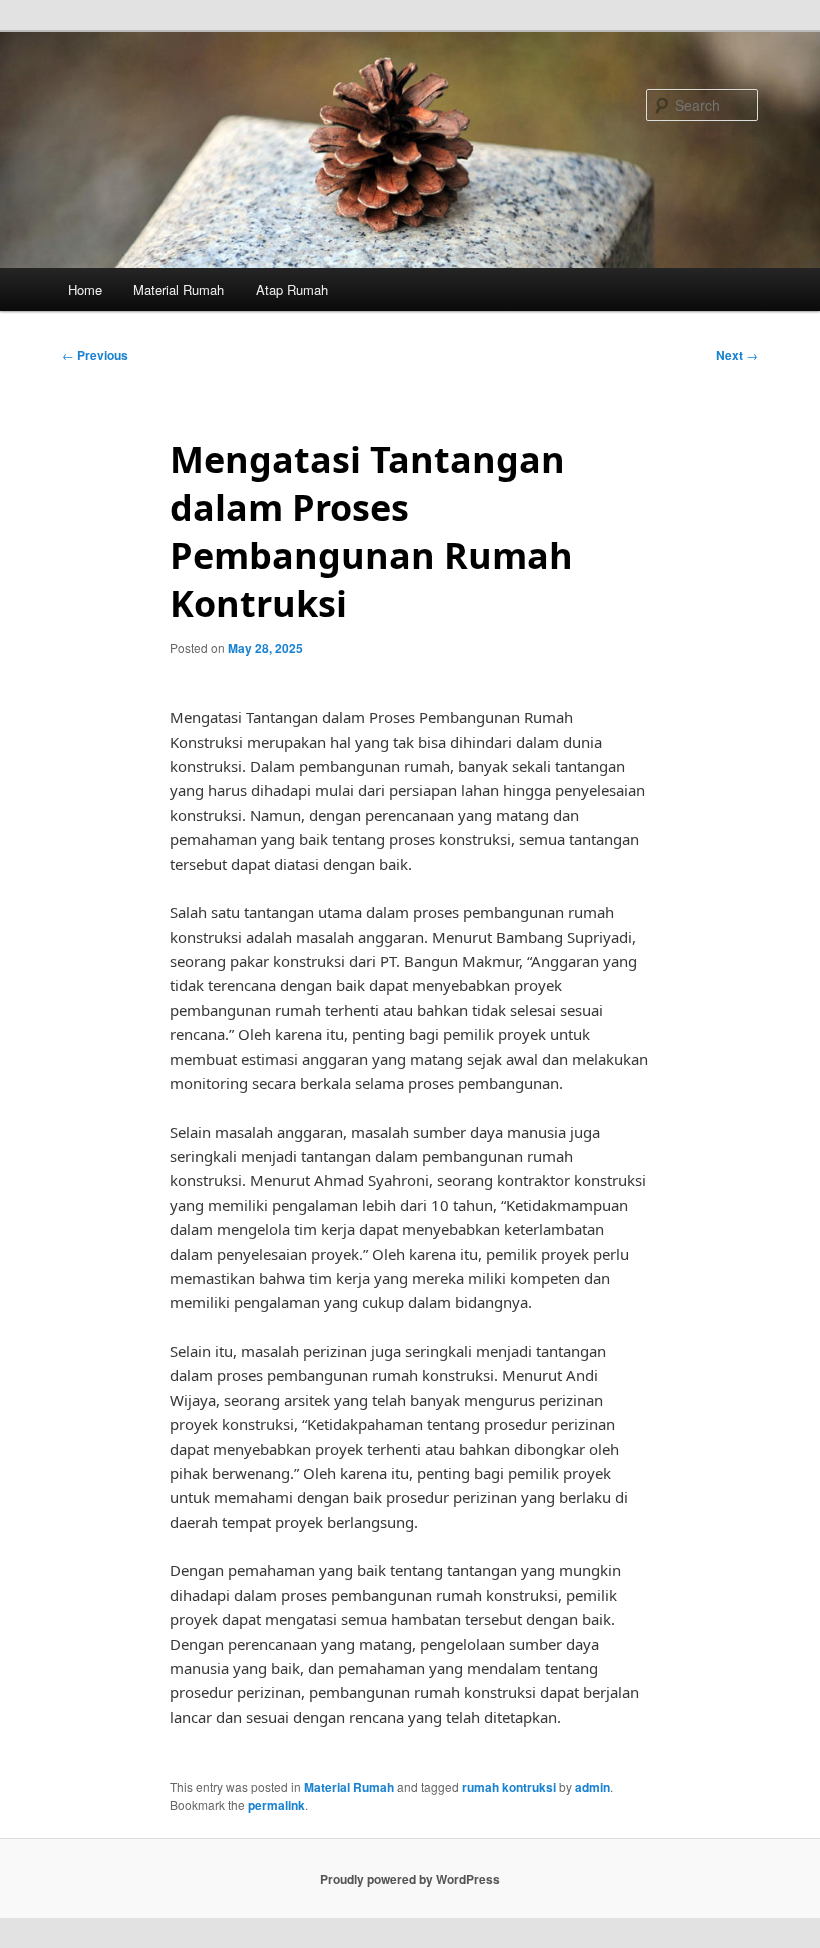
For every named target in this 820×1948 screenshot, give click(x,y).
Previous (95, 355)
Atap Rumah (292, 289)
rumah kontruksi (509, 1787)
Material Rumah (178, 289)
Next (737, 355)
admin (592, 1787)
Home (85, 289)
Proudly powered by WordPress (410, 1879)
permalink (276, 1805)
